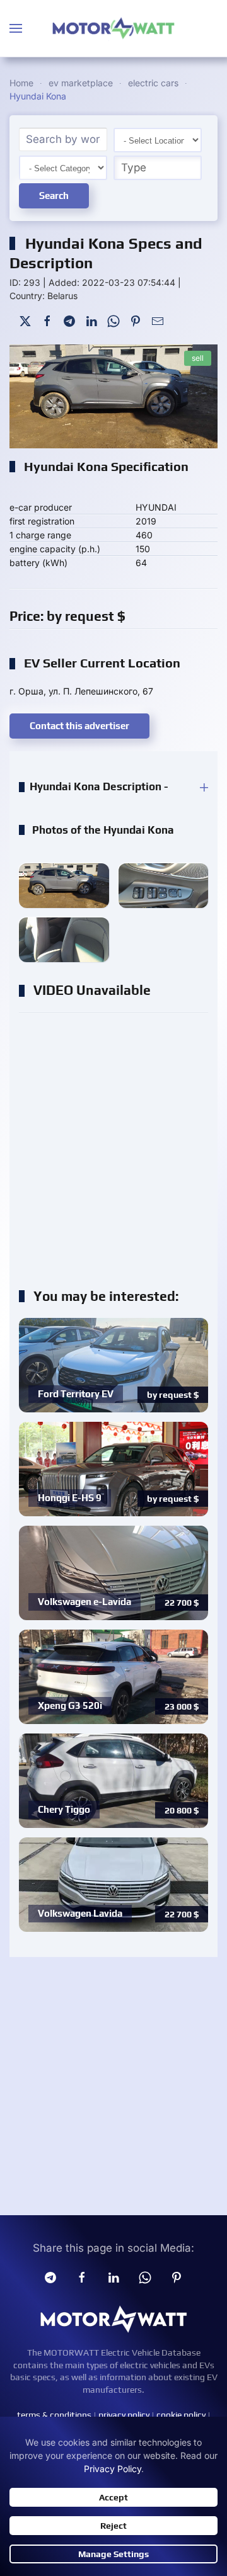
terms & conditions (54, 2415)
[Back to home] (113, 28)
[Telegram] (69, 320)
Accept (113, 2497)
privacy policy (124, 2415)
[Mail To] (158, 320)
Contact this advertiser (79, 726)
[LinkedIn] (91, 320)
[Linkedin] (113, 2277)
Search (54, 196)
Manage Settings (113, 2554)
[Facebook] (47, 320)
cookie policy (181, 2415)
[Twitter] (25, 320)
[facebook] (82, 2277)
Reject (113, 2526)
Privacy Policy (113, 2469)
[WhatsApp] (113, 320)
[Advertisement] (113, 1144)
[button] (16, 28)
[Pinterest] (136, 320)
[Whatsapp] (145, 2277)
